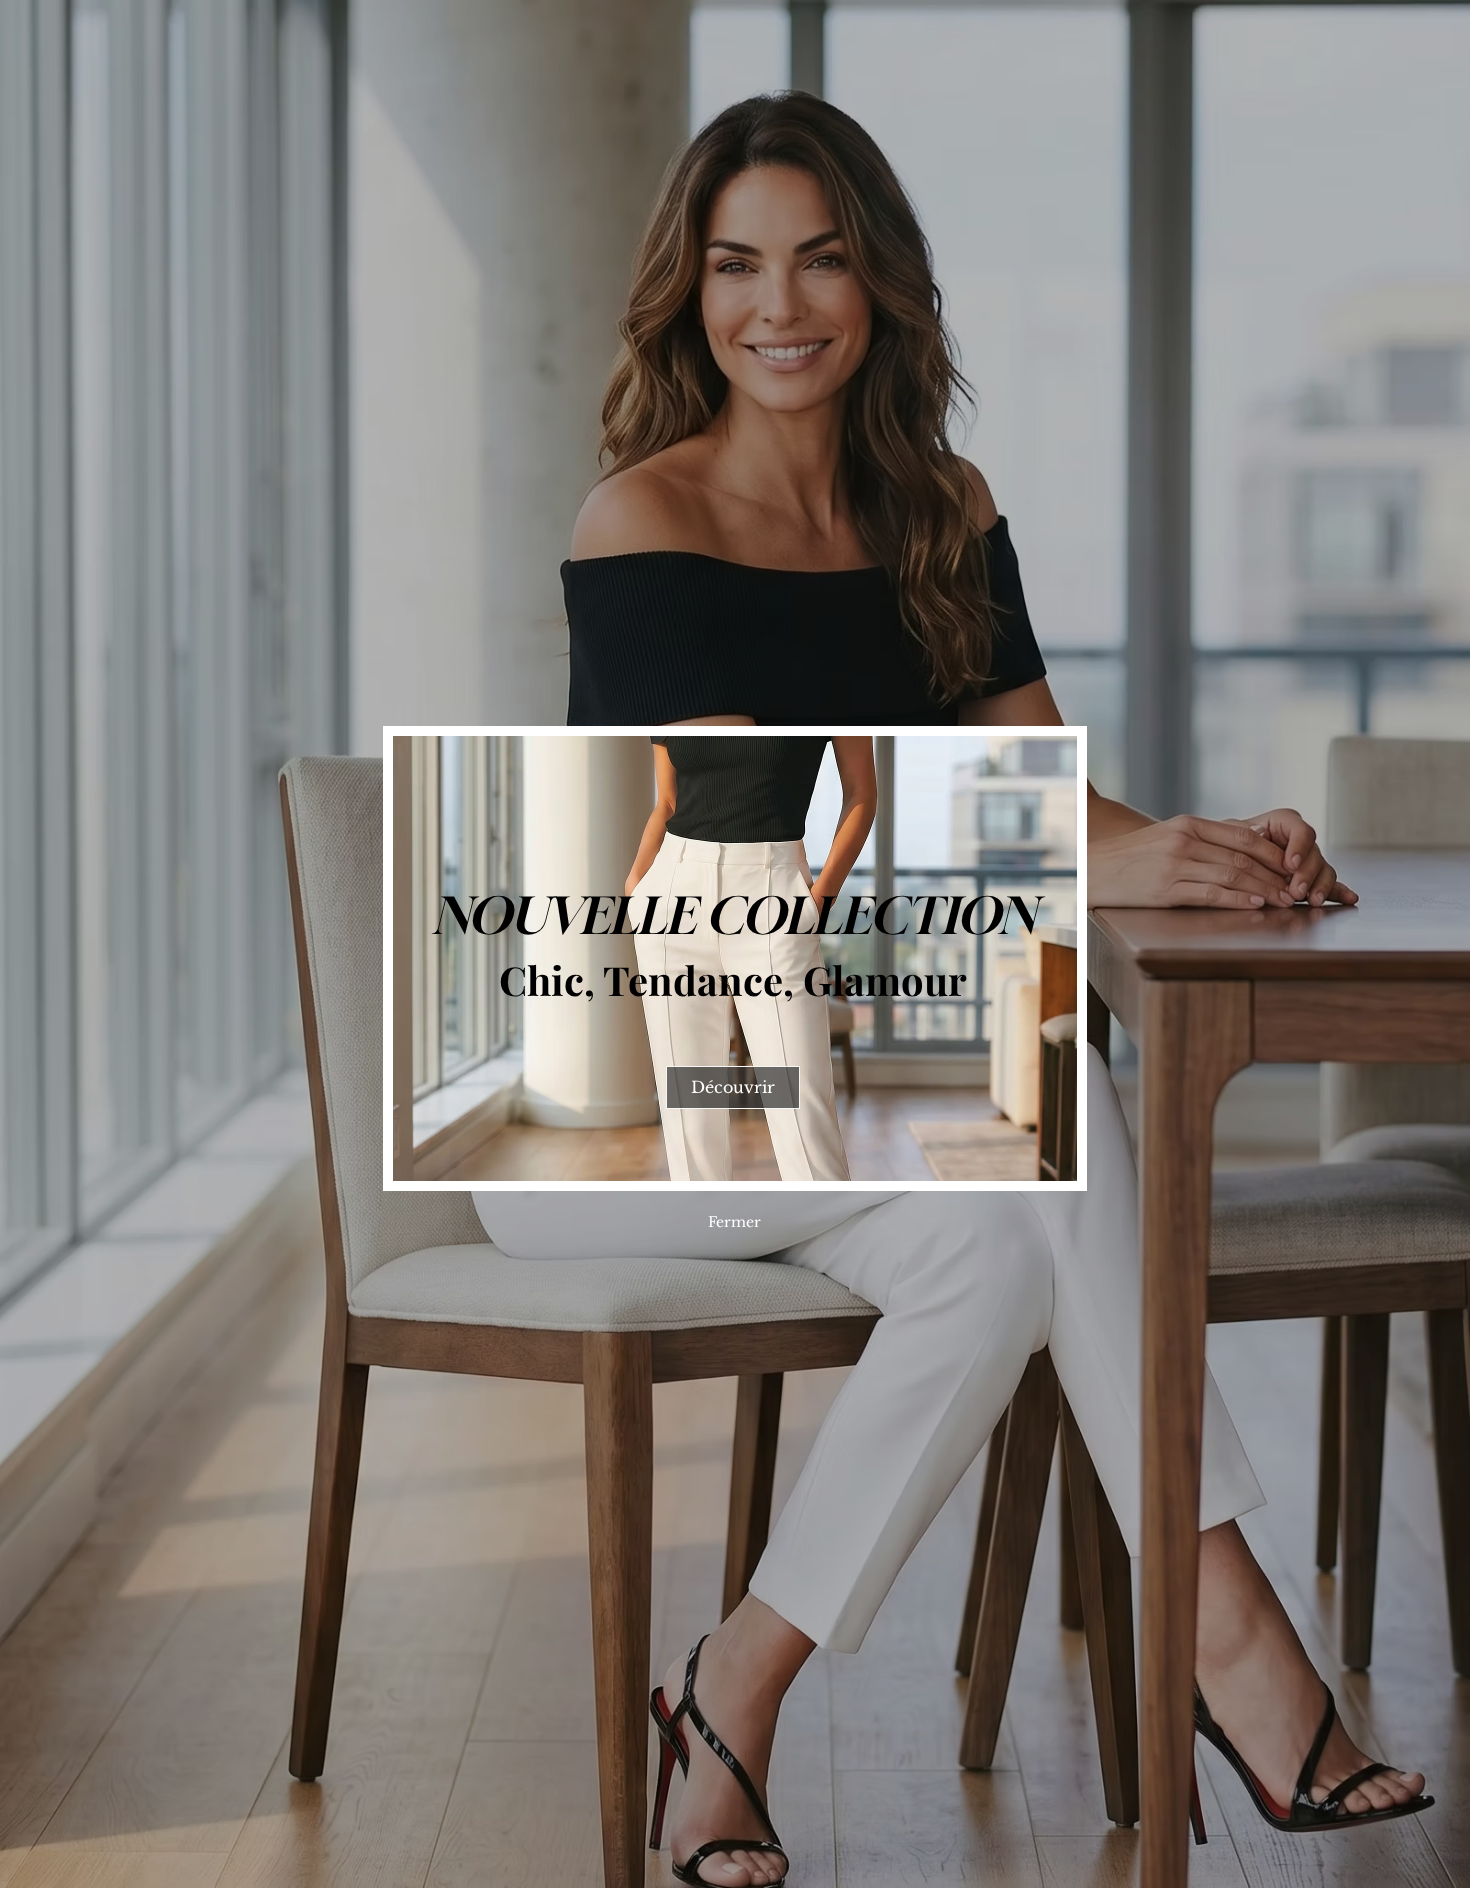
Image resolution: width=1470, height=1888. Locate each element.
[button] (735, 1222)
